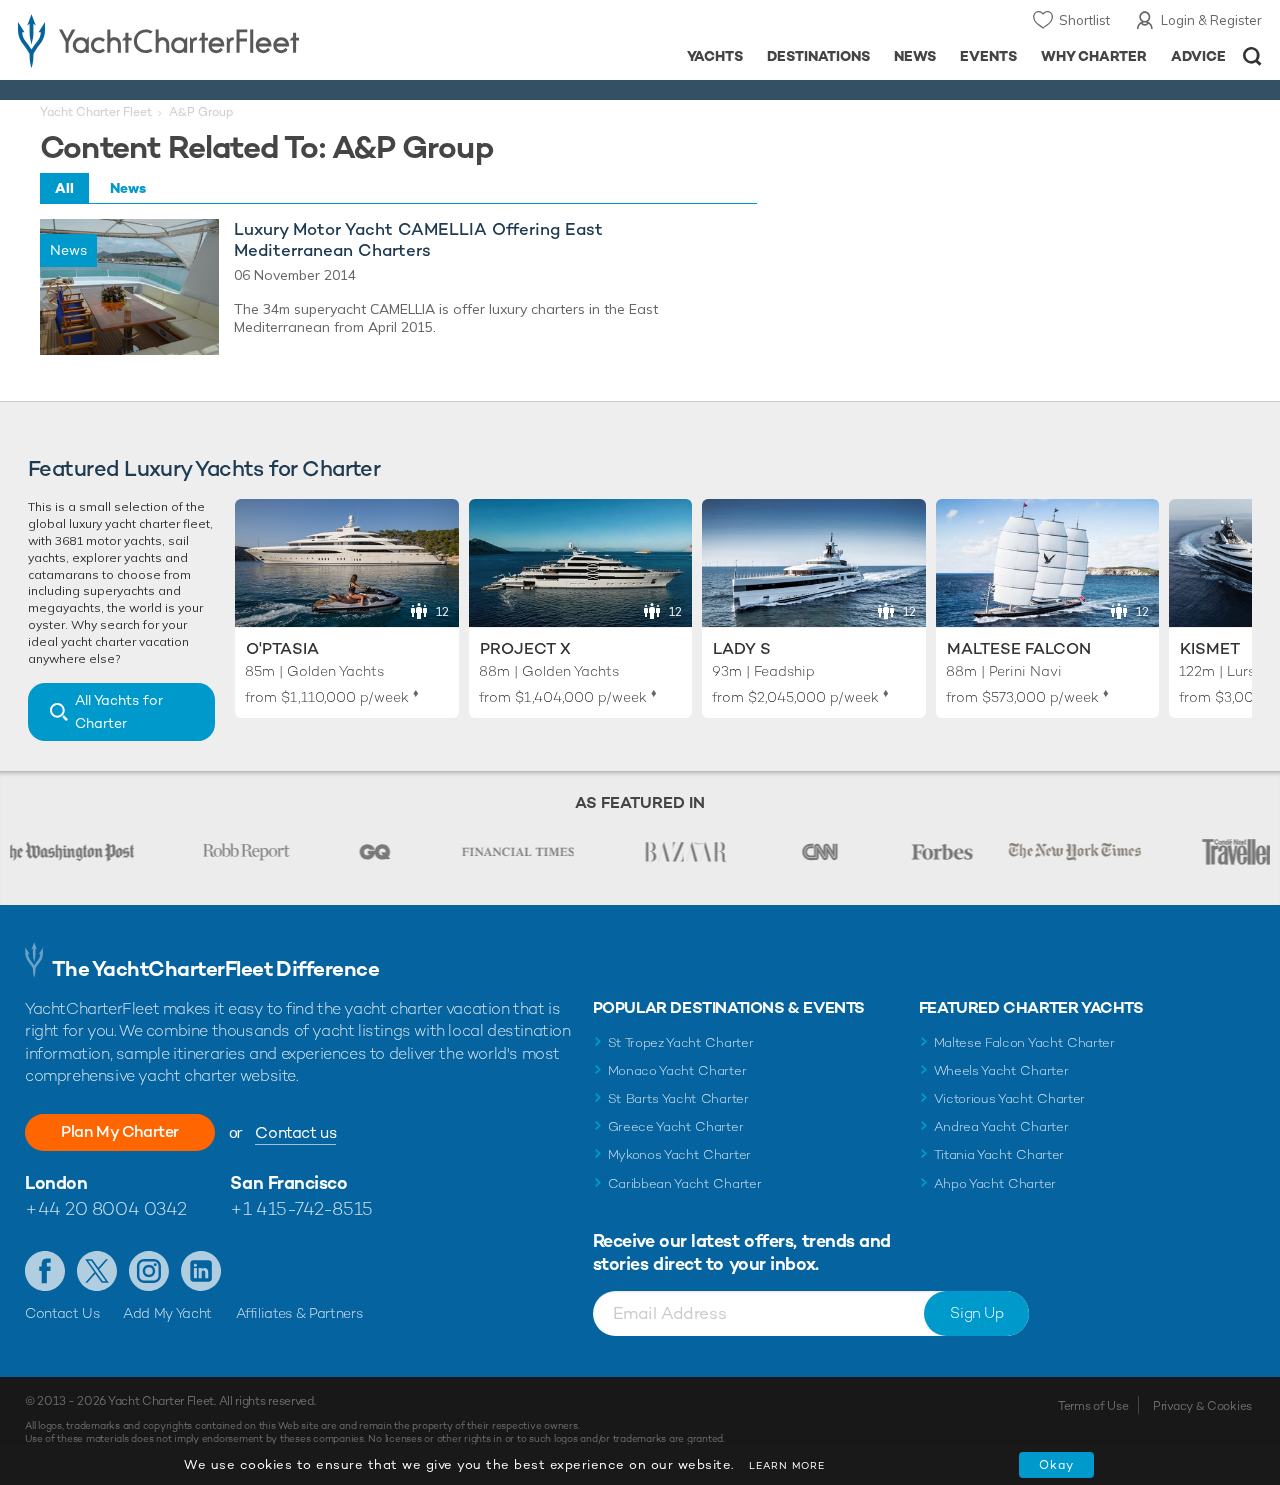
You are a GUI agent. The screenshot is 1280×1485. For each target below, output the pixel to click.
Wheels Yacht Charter (1001, 1070)
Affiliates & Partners (299, 1313)
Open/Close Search (1252, 56)
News (915, 56)
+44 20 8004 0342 (106, 1208)
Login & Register (1211, 20)
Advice (1198, 56)
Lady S (742, 648)
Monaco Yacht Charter (677, 1070)
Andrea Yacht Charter (1001, 1126)
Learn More (787, 1465)
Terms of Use (1093, 1406)
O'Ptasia (282, 648)
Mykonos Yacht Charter (679, 1154)
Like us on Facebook (45, 1271)
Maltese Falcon (1019, 648)
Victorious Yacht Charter (1009, 1098)
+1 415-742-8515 (301, 1208)
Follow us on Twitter (97, 1271)
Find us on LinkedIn (201, 1271)
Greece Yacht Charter (676, 1126)
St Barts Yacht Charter (678, 1098)
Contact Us (62, 1313)
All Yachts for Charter (119, 711)
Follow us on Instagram (149, 1271)
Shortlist (1084, 20)
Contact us (295, 1132)
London (56, 1182)
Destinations (818, 56)
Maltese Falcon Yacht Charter (1024, 1042)
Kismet (1210, 648)
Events (988, 56)
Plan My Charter (120, 1131)
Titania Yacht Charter (999, 1154)
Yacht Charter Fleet (96, 112)
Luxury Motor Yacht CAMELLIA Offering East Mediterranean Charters (418, 240)
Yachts (715, 56)
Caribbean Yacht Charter (685, 1183)
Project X (525, 648)
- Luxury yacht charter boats (198, 40)
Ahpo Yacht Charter (995, 1183)
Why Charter (1094, 56)
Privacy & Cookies (1202, 1406)
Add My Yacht (167, 1313)
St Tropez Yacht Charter (681, 1042)
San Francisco (288, 1182)
